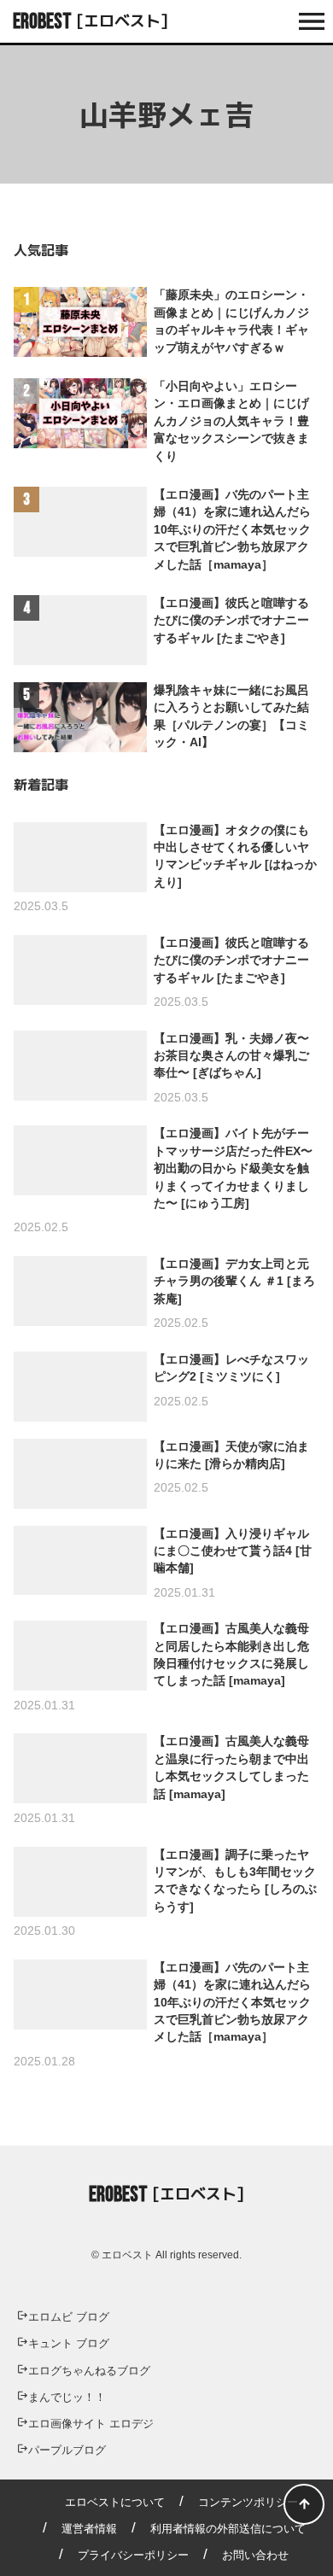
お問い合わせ (255, 2555)
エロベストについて (115, 2502)
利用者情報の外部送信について (228, 2529)
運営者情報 (89, 2529)
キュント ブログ (69, 2343)
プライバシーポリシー (133, 2555)
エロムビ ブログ (69, 2317)
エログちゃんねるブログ (89, 2371)
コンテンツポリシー (248, 2502)
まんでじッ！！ (67, 2397)
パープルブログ (67, 2450)
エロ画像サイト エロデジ (91, 2424)
